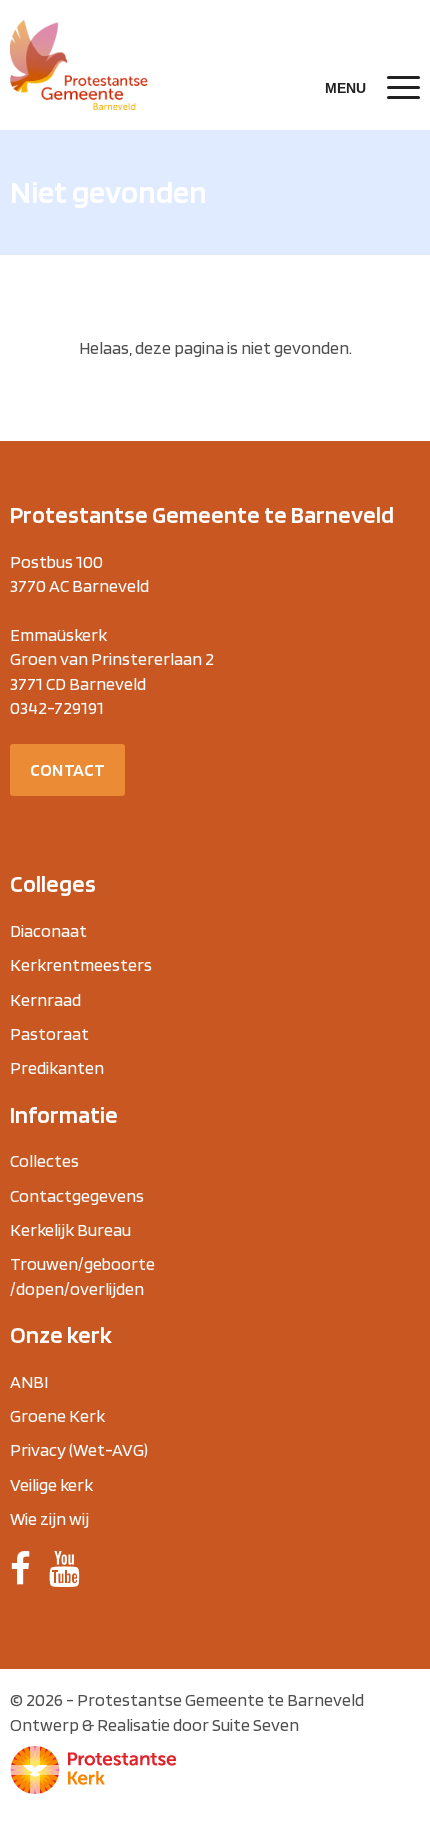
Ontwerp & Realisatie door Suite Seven (154, 1724)
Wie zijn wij (49, 1518)
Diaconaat (48, 930)
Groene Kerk (57, 1415)
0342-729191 (57, 707)
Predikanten (57, 1067)
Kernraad (45, 999)
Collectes (44, 1160)
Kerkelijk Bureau (70, 1229)
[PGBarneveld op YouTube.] (64, 1569)
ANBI (29, 1381)
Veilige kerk (51, 1484)
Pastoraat (49, 1033)
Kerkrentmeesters (81, 964)
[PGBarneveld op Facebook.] (20, 1569)
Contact (67, 769)
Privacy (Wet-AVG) (79, 1449)
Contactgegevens (77, 1195)
